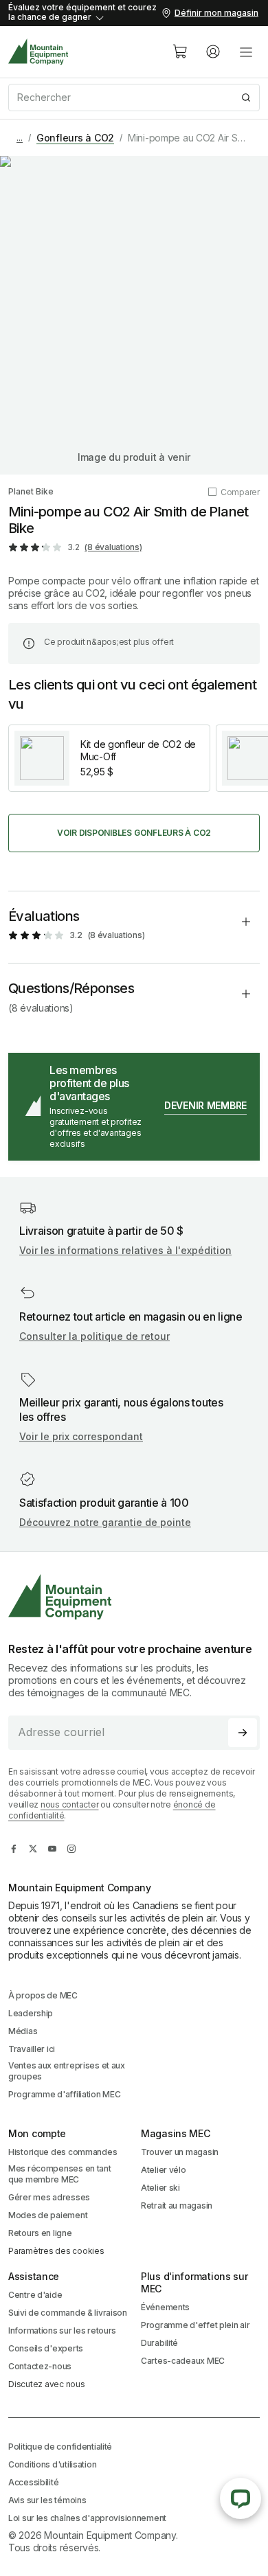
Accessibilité (33, 2482)
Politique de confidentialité (60, 2447)
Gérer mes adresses (49, 2197)
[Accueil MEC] (38, 52)
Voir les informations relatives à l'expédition (125, 1250)
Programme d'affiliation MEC (64, 2094)
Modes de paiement (48, 2215)
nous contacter (70, 1804)
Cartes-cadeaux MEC (183, 2361)
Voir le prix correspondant (81, 1436)
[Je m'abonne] (243, 1733)
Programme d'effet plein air (195, 2325)
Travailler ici (32, 2049)
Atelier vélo (164, 2170)
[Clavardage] (241, 2498)
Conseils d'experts (46, 2348)
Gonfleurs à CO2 (75, 138)
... (20, 138)
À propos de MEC (43, 1995)
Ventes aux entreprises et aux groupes (67, 2071)
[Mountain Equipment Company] (134, 1597)
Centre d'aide (35, 2295)
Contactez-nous (40, 2366)
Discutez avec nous (47, 2384)
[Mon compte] (213, 52)
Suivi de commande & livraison (68, 2313)
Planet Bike (31, 491)
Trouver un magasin (180, 2152)
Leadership (31, 2013)
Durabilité (159, 2343)
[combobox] (134, 98)
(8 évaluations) (113, 547)
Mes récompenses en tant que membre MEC (60, 2174)
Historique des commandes (63, 2152)
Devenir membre (205, 1105)
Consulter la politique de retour (94, 1336)
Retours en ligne (40, 2233)
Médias (23, 2031)
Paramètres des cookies (56, 2251)
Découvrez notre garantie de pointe (105, 1522)
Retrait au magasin (177, 2205)
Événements (165, 2307)
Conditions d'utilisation (52, 2464)
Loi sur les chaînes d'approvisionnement (87, 2518)
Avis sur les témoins (47, 2500)
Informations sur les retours (62, 2330)
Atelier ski (160, 2188)
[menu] (246, 52)
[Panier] (180, 52)
